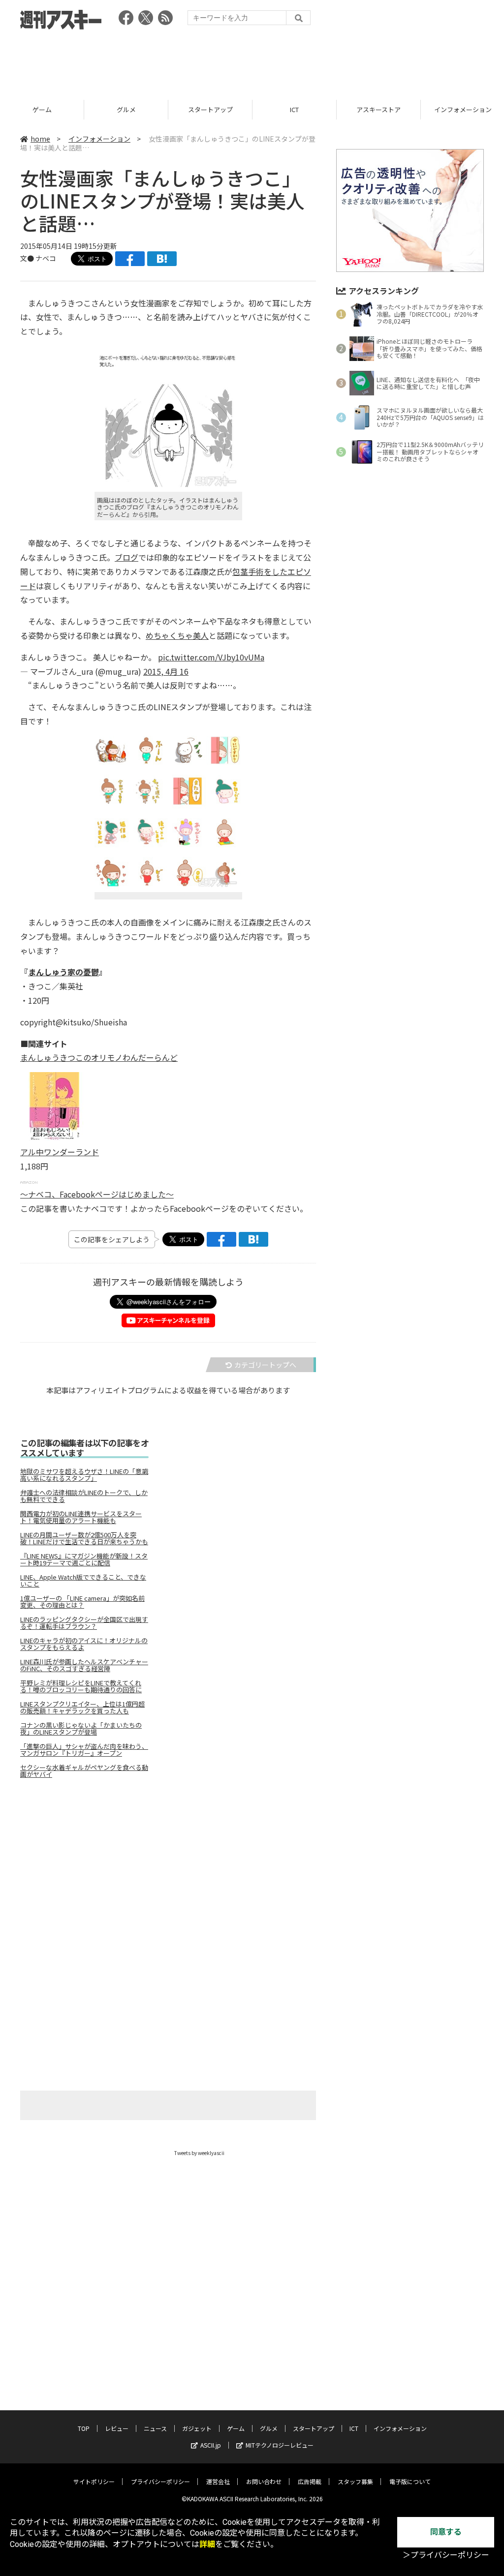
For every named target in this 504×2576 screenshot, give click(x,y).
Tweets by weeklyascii (199, 2153)
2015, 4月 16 (166, 671)
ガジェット (197, 2428)
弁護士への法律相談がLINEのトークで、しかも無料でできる (84, 1496)
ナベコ (46, 258)
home (40, 139)
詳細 (207, 2544)
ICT (210, 109)
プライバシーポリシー (160, 2481)
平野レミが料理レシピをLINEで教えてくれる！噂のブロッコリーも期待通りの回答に (81, 1686)
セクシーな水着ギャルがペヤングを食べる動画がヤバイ (84, 1771)
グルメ (42, 109)
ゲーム (236, 2428)
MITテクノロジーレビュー (280, 2445)
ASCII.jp (211, 2445)
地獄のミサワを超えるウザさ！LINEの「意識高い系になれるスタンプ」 (84, 1475)
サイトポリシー (94, 2481)
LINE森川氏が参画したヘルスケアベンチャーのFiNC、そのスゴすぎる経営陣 (84, 1665)
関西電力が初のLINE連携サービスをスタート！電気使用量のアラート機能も (81, 1517)
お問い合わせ (264, 2481)
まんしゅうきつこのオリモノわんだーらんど (99, 1057)
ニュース (155, 2428)
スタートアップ (126, 109)
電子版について (410, 2481)
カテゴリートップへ (265, 1365)
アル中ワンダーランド (60, 1152)
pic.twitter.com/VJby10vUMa (211, 657)
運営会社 (218, 2481)
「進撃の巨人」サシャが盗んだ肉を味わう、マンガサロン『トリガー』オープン (84, 1750)
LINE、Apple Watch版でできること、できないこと (83, 1581)
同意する (446, 2532)
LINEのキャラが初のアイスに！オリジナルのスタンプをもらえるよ (84, 1644)
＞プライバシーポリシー (446, 2555)
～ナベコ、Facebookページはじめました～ (97, 1194)
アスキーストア (294, 109)
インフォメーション (379, 109)
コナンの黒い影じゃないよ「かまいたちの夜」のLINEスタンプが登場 (81, 1729)
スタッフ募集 (355, 2481)
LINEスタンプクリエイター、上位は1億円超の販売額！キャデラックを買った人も (82, 1707)
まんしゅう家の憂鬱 (63, 972)
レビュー (117, 2428)
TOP (84, 2428)
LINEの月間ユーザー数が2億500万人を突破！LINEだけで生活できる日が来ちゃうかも (84, 1538)
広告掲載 (310, 2481)
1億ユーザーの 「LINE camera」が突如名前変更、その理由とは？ (82, 1602)
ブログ (126, 557)
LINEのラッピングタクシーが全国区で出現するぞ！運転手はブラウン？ (84, 1623)
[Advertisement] (252, 61)
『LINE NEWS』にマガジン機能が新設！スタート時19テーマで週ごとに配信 (84, 1559)
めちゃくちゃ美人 (177, 635)
